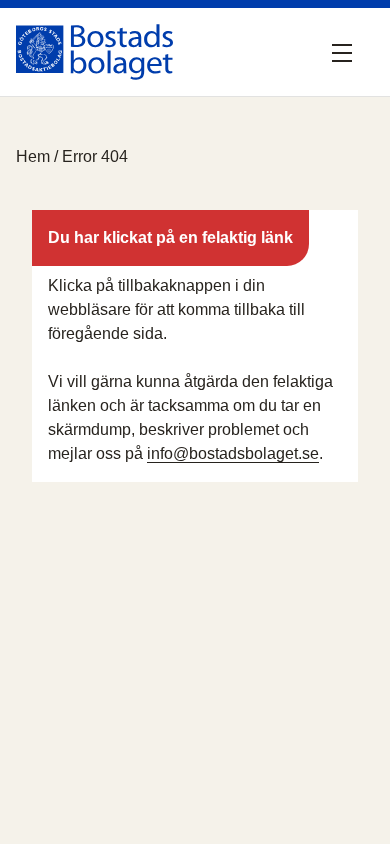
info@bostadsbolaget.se (233, 453)
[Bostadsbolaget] (94, 52)
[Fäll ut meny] (346, 52)
